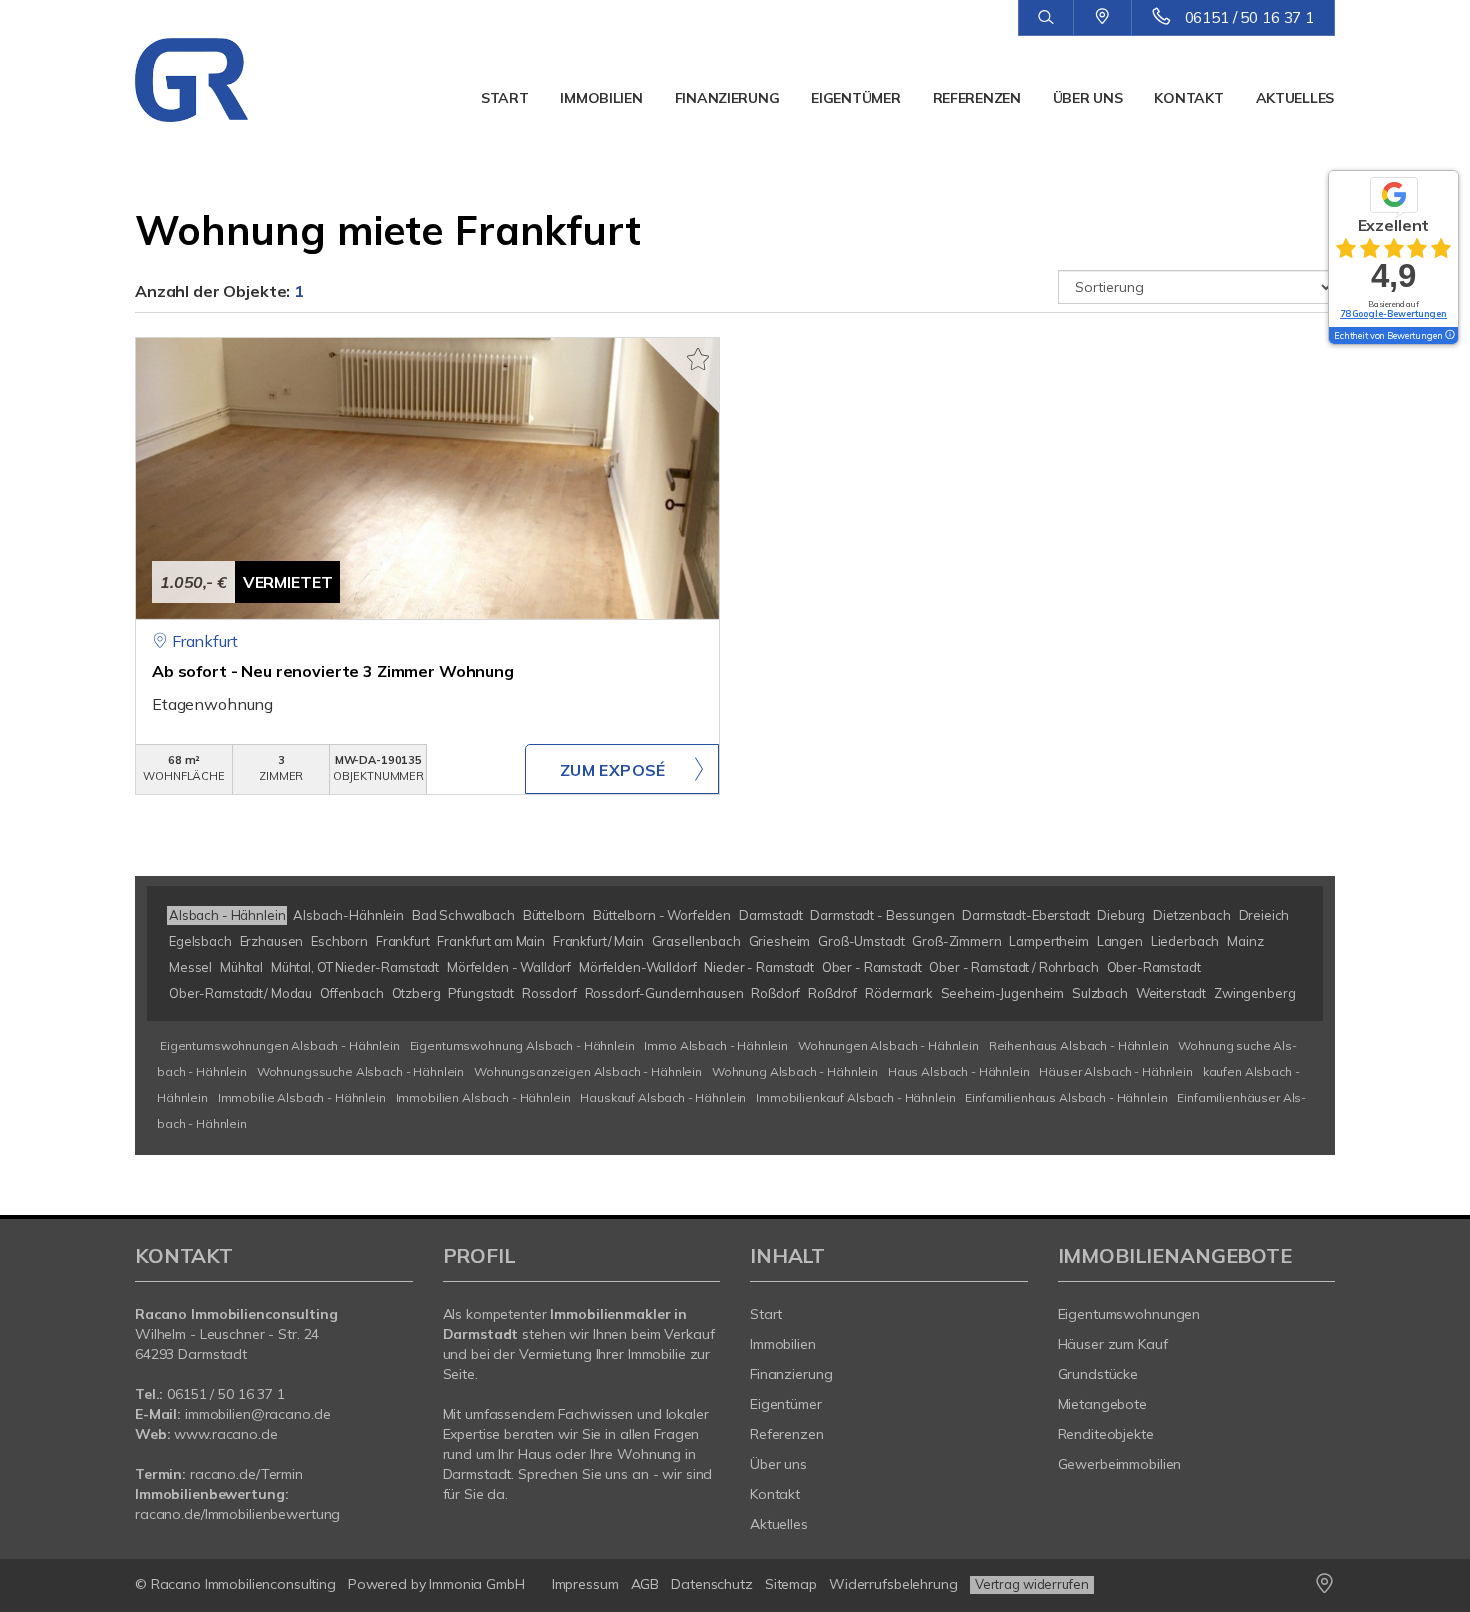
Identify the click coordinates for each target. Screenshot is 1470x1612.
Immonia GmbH (477, 1584)
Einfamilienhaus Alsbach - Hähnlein (1066, 1097)
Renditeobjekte (1106, 1434)
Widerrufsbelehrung (893, 1584)
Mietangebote (1103, 1404)
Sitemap (791, 1584)
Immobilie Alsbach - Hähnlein (302, 1097)
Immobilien (601, 98)
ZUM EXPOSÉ (613, 770)
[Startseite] (222, 80)
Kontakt (1188, 98)
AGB (645, 1584)
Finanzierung (727, 98)
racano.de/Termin (246, 1474)
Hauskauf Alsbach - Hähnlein (663, 1097)
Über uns (1088, 98)
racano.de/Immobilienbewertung (237, 1514)
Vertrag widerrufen (1032, 1584)
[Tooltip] (1449, 336)
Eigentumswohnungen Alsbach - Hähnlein (280, 1045)
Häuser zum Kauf (1113, 1344)
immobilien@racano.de (257, 1414)
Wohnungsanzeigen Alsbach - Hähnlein (588, 1071)
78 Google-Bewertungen (1393, 313)
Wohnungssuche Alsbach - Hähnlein (360, 1071)
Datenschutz (712, 1584)
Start (505, 98)
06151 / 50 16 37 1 (1249, 17)
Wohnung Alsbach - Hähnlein (795, 1071)
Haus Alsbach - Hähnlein (959, 1071)
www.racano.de (225, 1434)
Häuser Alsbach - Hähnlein (1115, 1071)
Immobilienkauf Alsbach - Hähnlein (855, 1097)
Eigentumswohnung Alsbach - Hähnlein (522, 1045)
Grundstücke (1098, 1374)
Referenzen (977, 98)
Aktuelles (1295, 98)
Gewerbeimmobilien (1120, 1464)
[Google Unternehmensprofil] (1102, 17)
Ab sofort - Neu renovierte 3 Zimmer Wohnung (333, 671)
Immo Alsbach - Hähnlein (716, 1045)
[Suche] (1045, 18)
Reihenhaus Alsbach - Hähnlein (1079, 1045)
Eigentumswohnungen (1129, 1314)
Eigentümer (855, 98)
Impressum (585, 1584)
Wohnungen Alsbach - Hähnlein (888, 1045)
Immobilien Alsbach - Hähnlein (483, 1097)
